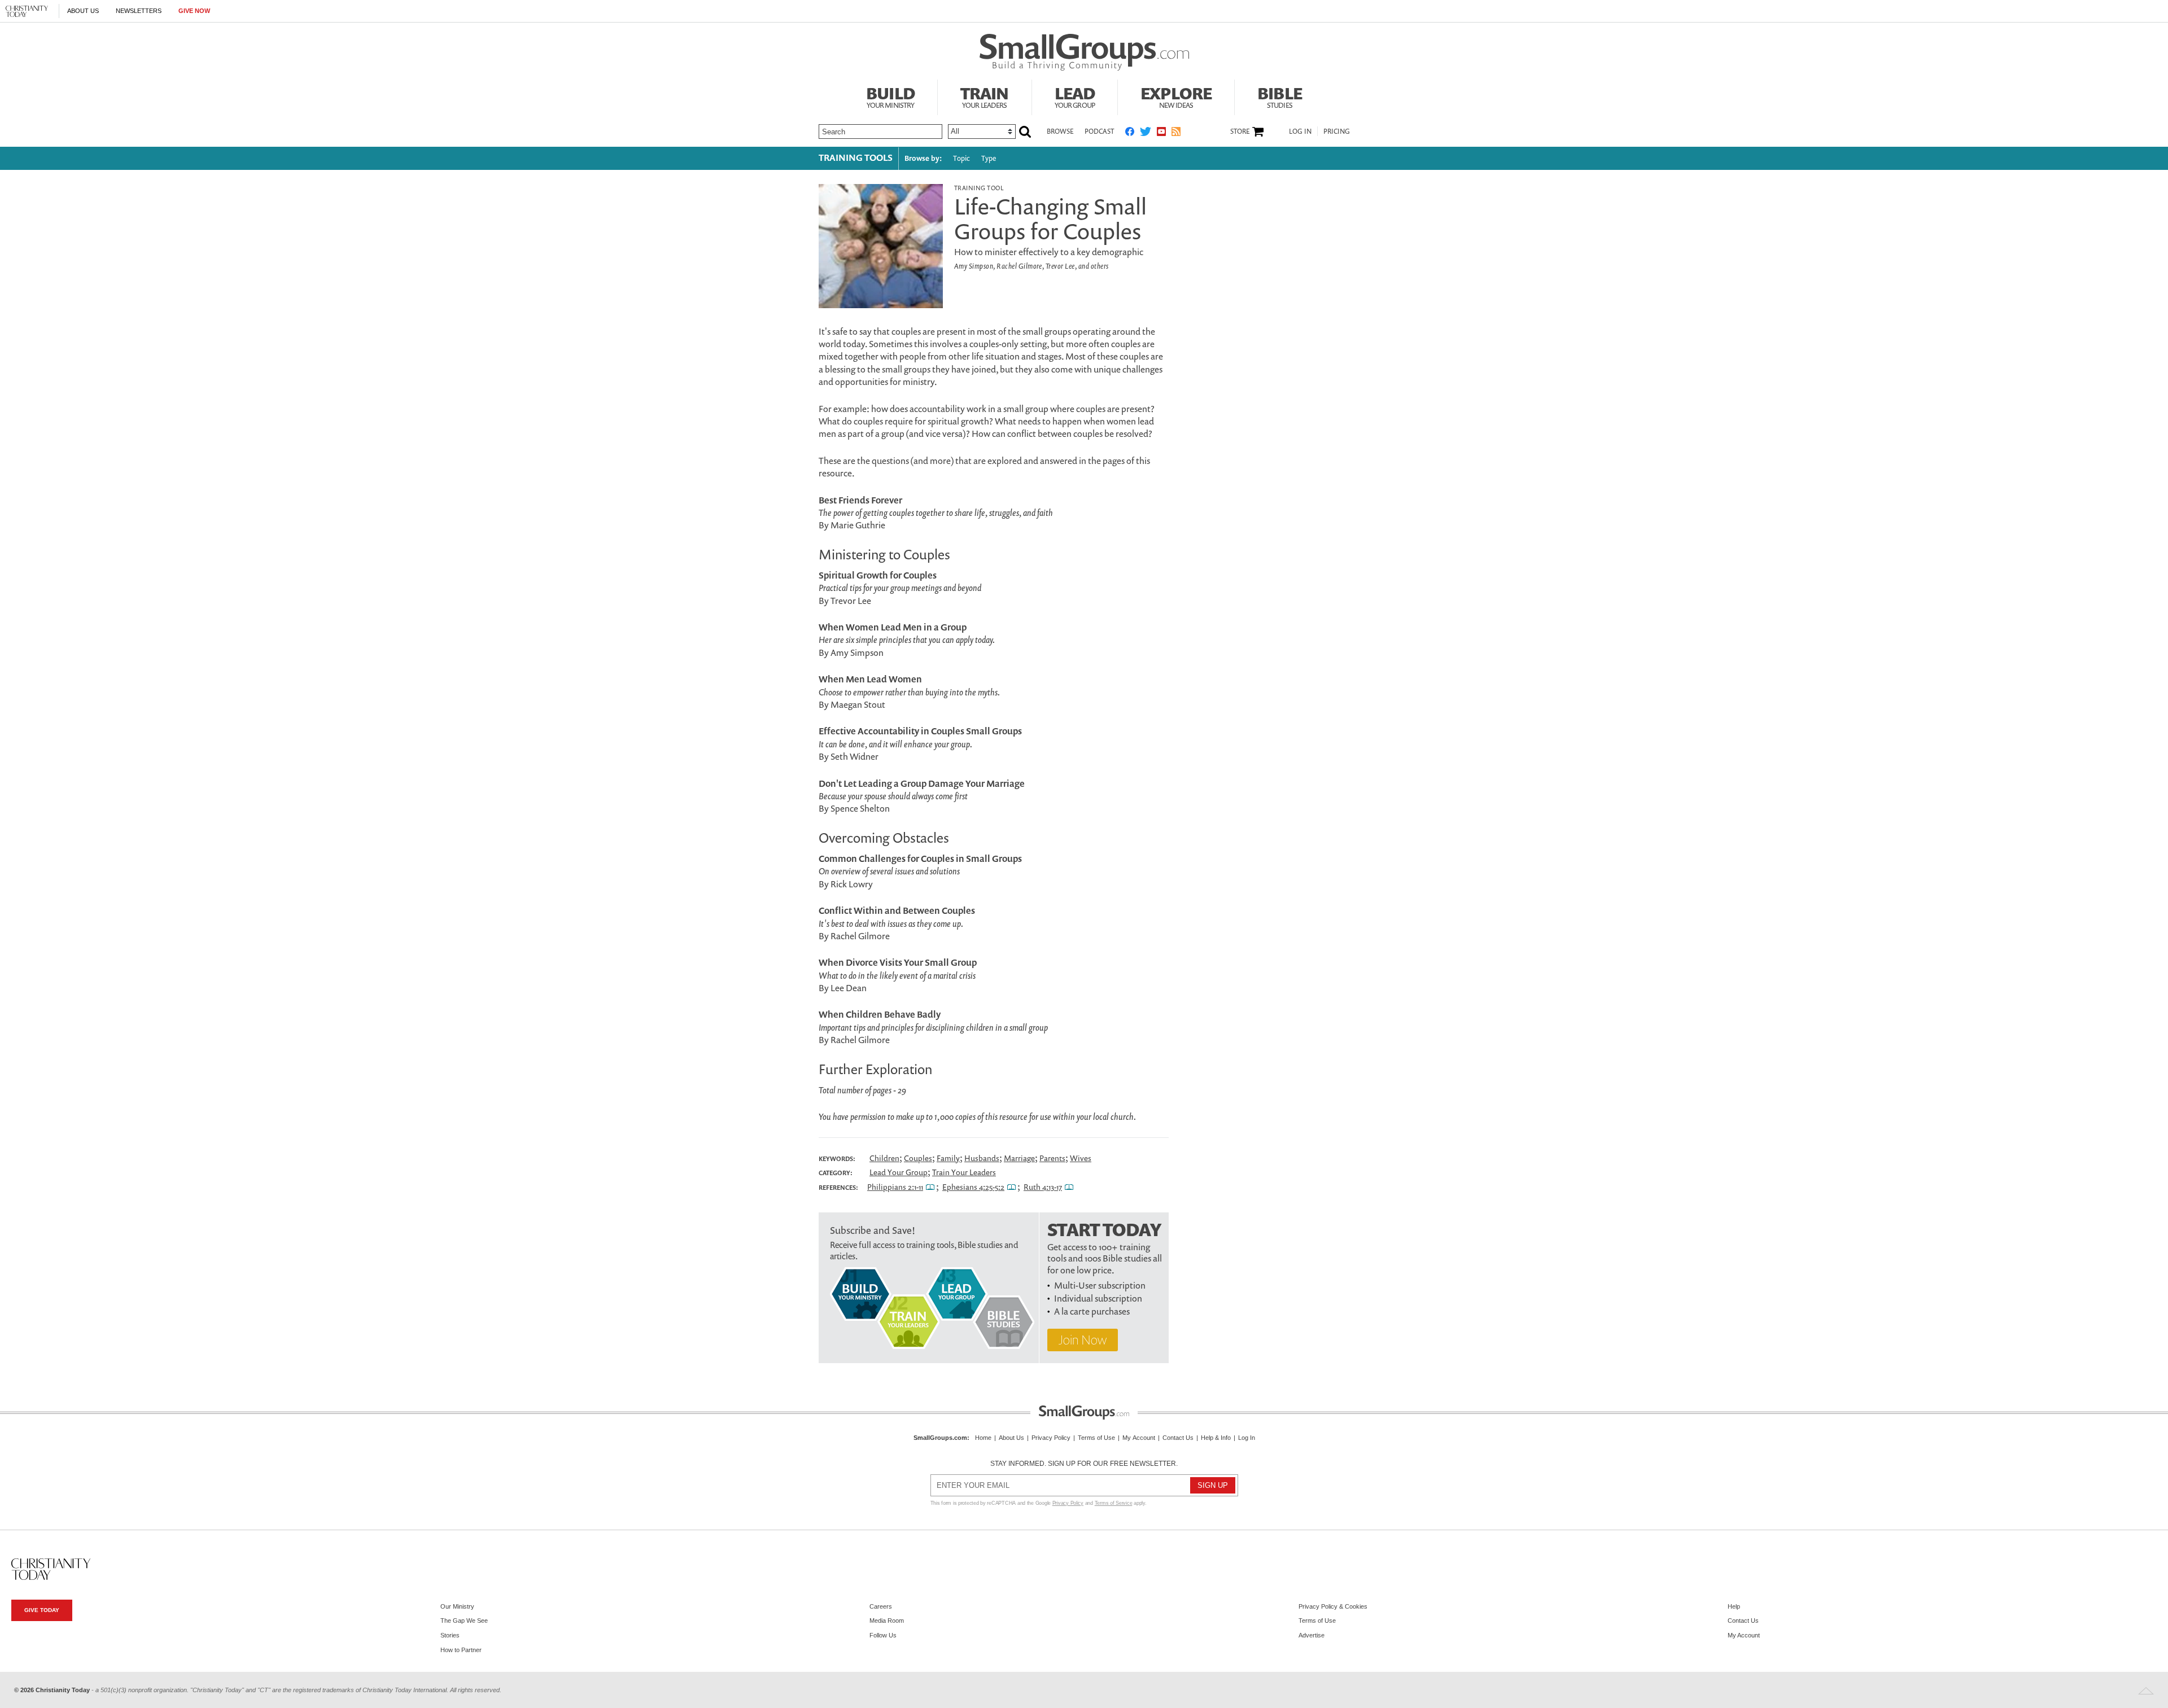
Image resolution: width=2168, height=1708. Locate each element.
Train (985, 96)
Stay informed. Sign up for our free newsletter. (1084, 1464)
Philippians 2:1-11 (895, 1187)
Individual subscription (1098, 1298)
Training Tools (856, 157)
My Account (1139, 1438)
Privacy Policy (1051, 1438)
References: (838, 1188)
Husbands (982, 1158)
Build (890, 96)
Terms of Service (1114, 1503)
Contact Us (1178, 1438)
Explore (1176, 96)
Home (983, 1438)
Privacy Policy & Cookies (1333, 1606)
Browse (1060, 131)
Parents (1052, 1158)
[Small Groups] (1084, 52)
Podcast (1099, 131)
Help (1734, 1606)
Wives (1081, 1158)
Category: (836, 1173)
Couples (918, 1158)
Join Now (1083, 1340)
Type (989, 158)
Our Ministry (457, 1606)
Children (884, 1158)
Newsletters (139, 11)
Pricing (1337, 131)
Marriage (1019, 1158)
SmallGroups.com (940, 1438)
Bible (1280, 96)
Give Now (194, 11)
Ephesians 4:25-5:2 (973, 1187)
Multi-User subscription (1100, 1285)
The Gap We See (464, 1621)
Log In (1300, 131)
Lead (1075, 96)
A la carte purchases (1092, 1311)
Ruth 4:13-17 (1043, 1187)
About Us (83, 11)
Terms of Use (1096, 1438)
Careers (881, 1606)
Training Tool (979, 188)
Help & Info (1216, 1438)
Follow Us (883, 1635)
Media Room (887, 1621)
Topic (961, 158)
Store (1240, 132)
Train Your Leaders (964, 1172)
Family (948, 1158)
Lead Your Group (899, 1172)
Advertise (1312, 1635)
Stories (450, 1635)
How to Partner (461, 1650)
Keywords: (837, 1159)
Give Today (42, 1610)
